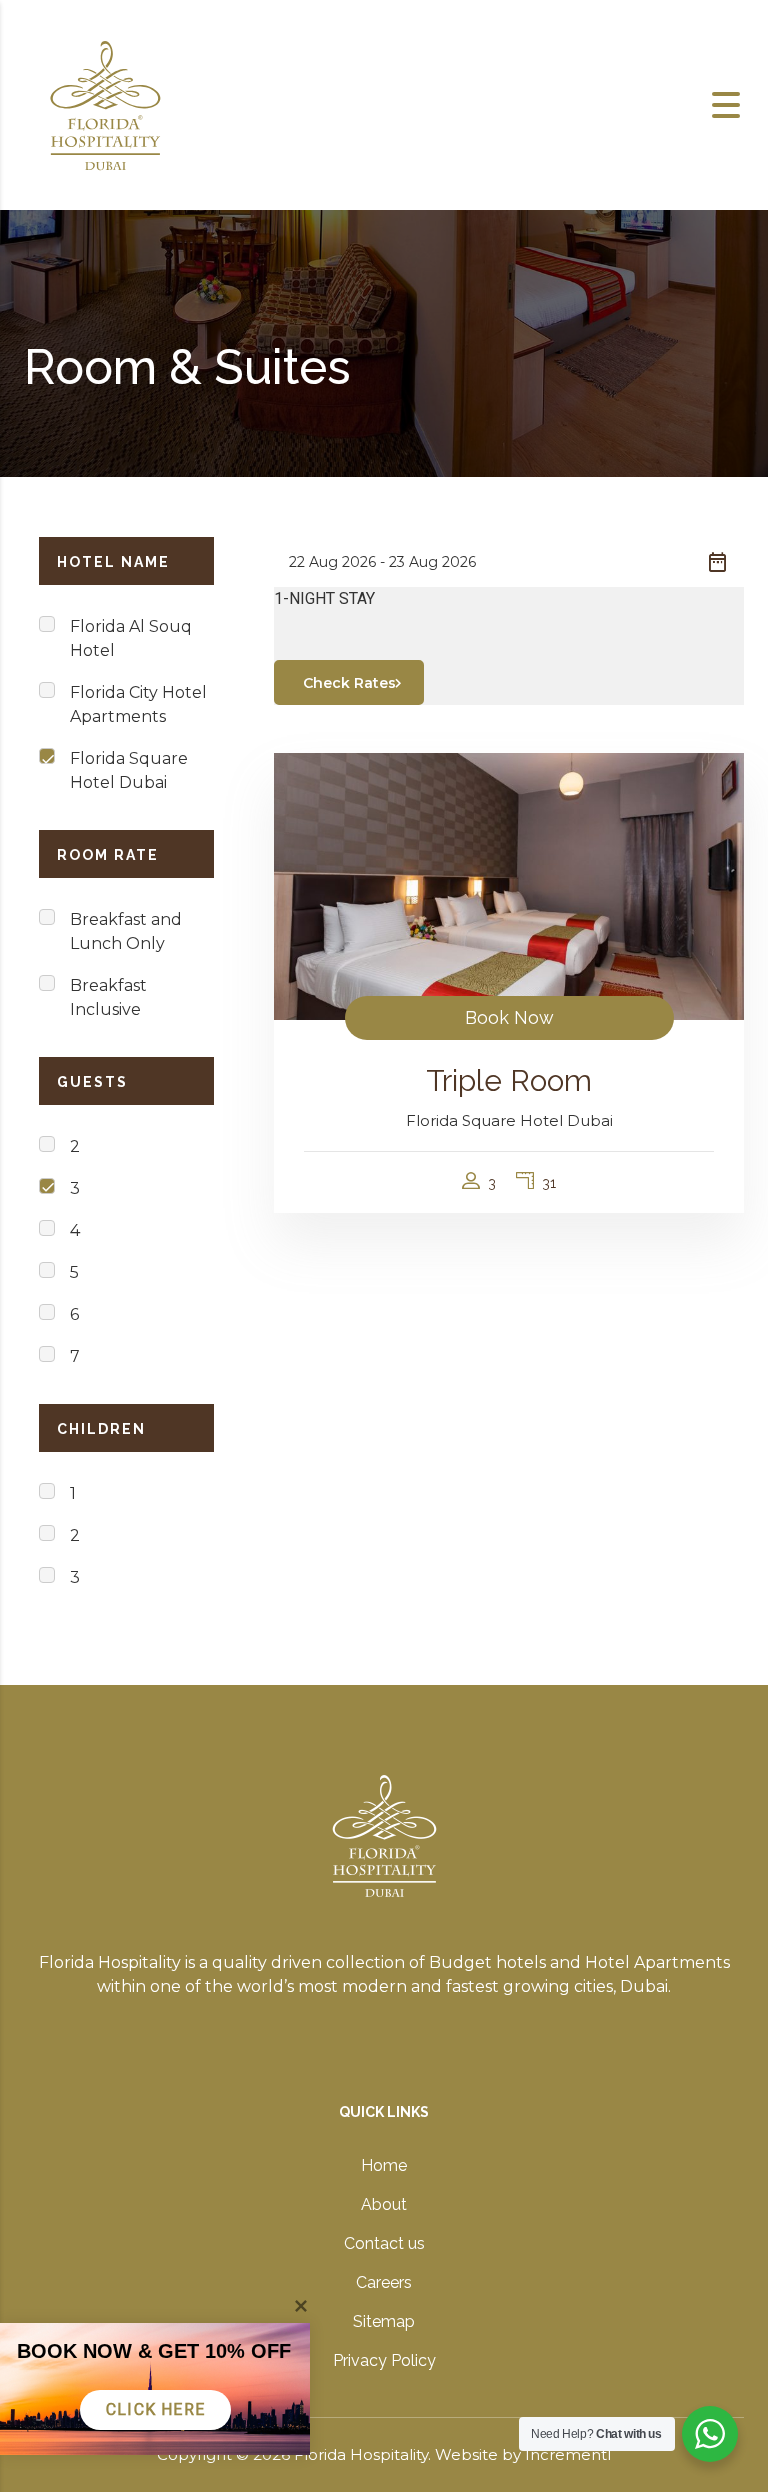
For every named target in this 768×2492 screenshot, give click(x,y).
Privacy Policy (384, 2360)
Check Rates (349, 683)
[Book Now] (509, 885)
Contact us (384, 2243)
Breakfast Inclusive (108, 997)
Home (384, 2165)
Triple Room (509, 1080)
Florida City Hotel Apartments (138, 704)
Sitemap (384, 2321)
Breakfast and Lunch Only (126, 931)
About (384, 2204)
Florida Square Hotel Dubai (129, 770)
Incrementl (568, 2454)
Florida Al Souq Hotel (131, 638)
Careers (384, 2282)
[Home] (105, 103)
